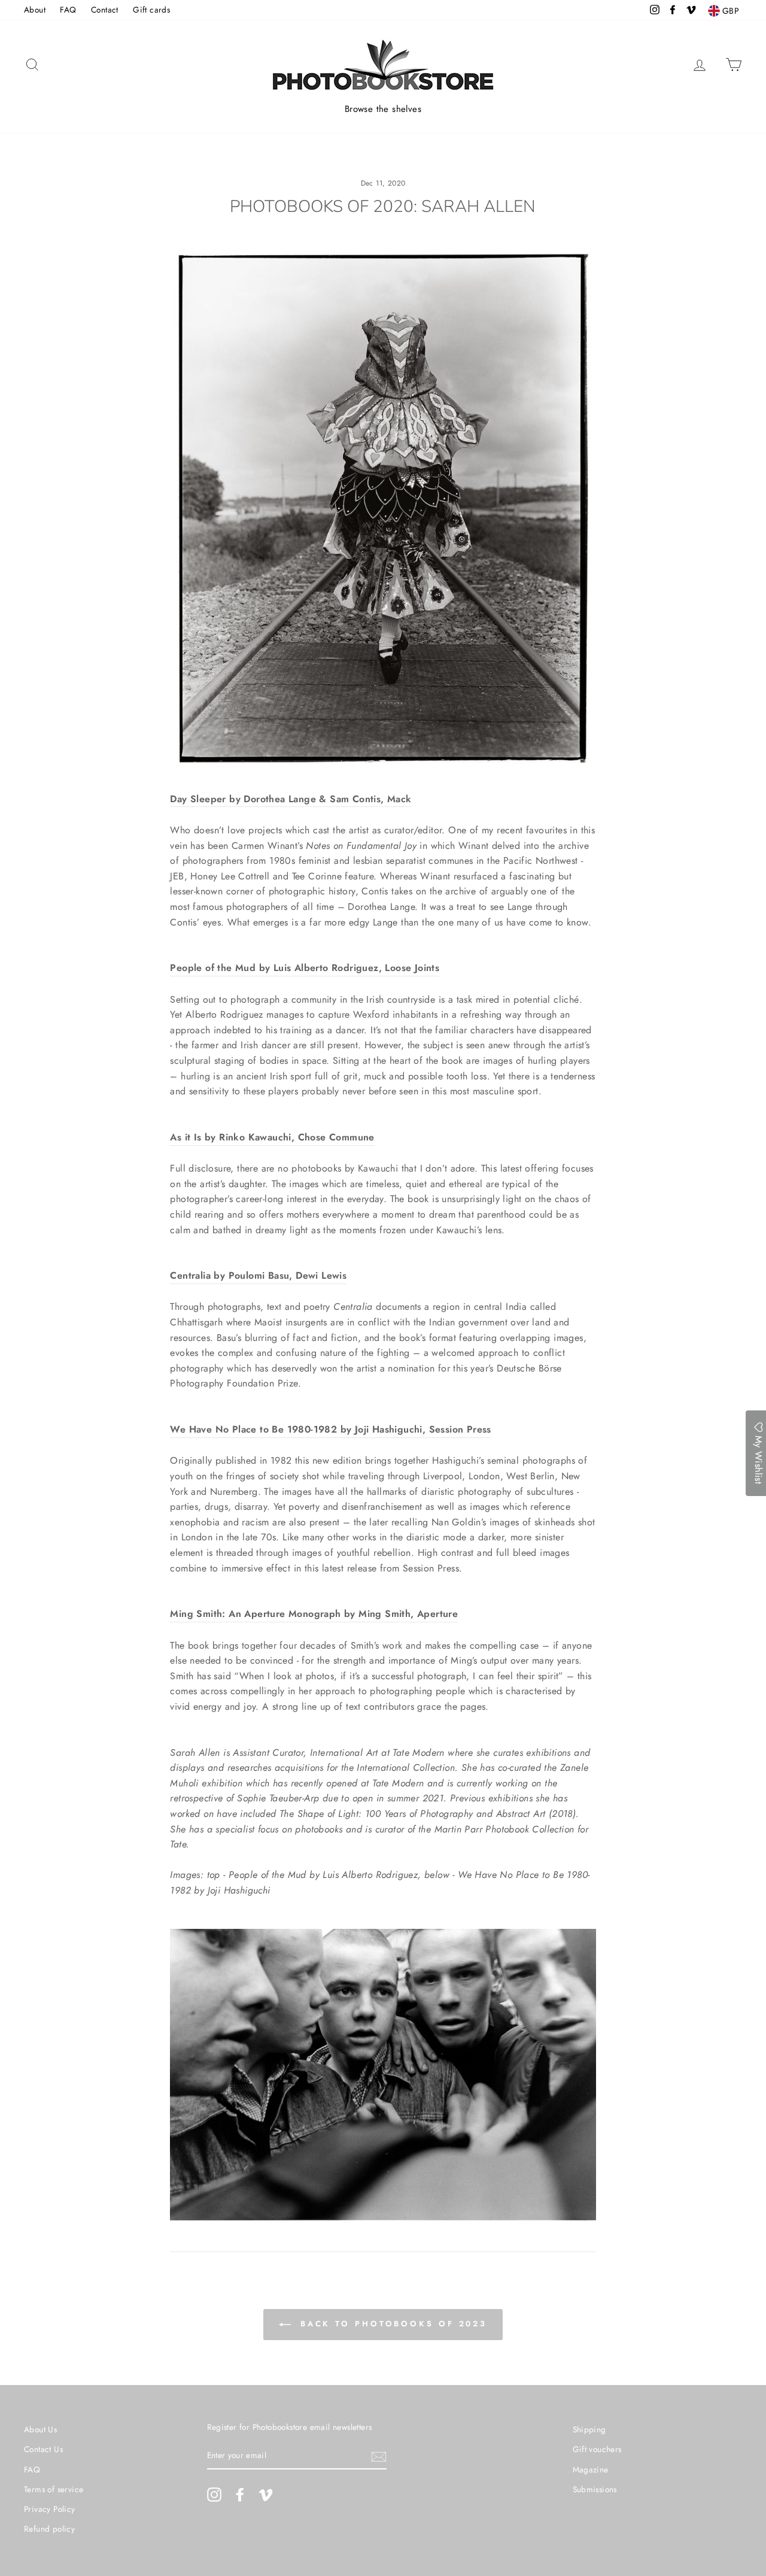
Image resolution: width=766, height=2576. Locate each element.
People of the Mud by (221, 968)
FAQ (68, 10)
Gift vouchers (597, 2449)
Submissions (595, 2489)
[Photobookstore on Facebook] (240, 2495)
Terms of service (54, 2489)
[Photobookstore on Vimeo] (266, 2495)
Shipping (589, 2429)
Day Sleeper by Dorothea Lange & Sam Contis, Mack (291, 799)
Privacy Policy (50, 2509)
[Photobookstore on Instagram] (214, 2495)
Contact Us (43, 2449)
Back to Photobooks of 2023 (391, 2324)
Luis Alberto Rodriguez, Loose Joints (356, 968)
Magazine (591, 2469)
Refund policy (49, 2529)
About (35, 10)
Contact (105, 10)
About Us (40, 2429)
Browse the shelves (383, 109)
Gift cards (151, 10)
